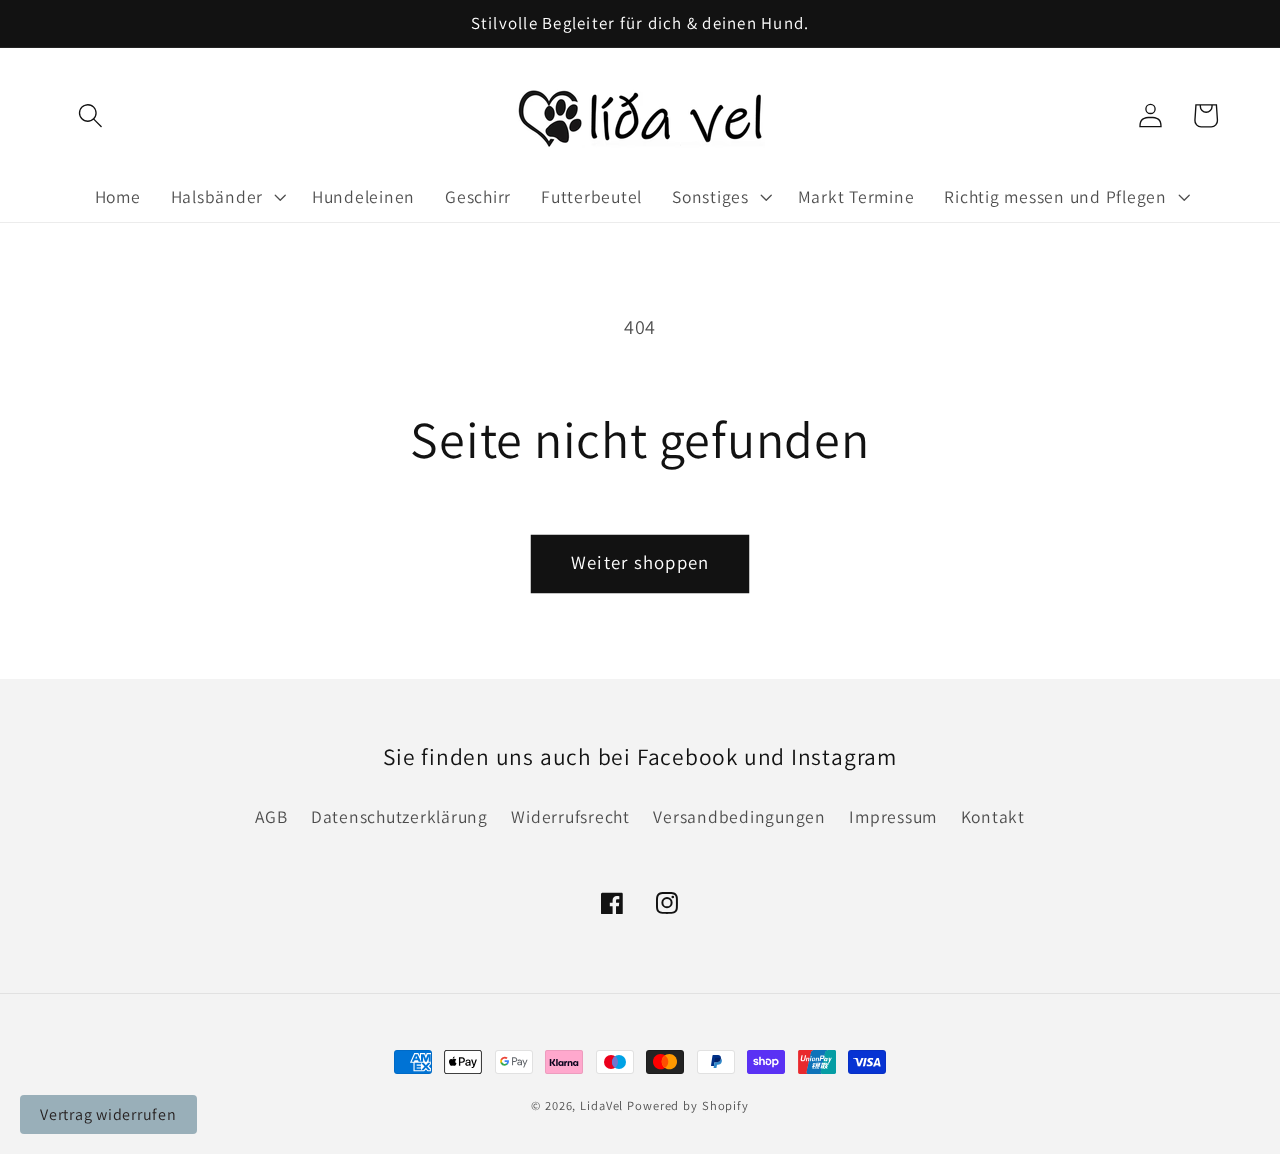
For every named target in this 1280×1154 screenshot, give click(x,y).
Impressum (893, 816)
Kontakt (993, 816)
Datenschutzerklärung (399, 816)
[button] (90, 115)
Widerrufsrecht (570, 816)
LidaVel (601, 1105)
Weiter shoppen (640, 562)
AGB (271, 816)
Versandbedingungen (739, 816)
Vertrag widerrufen (108, 1114)
